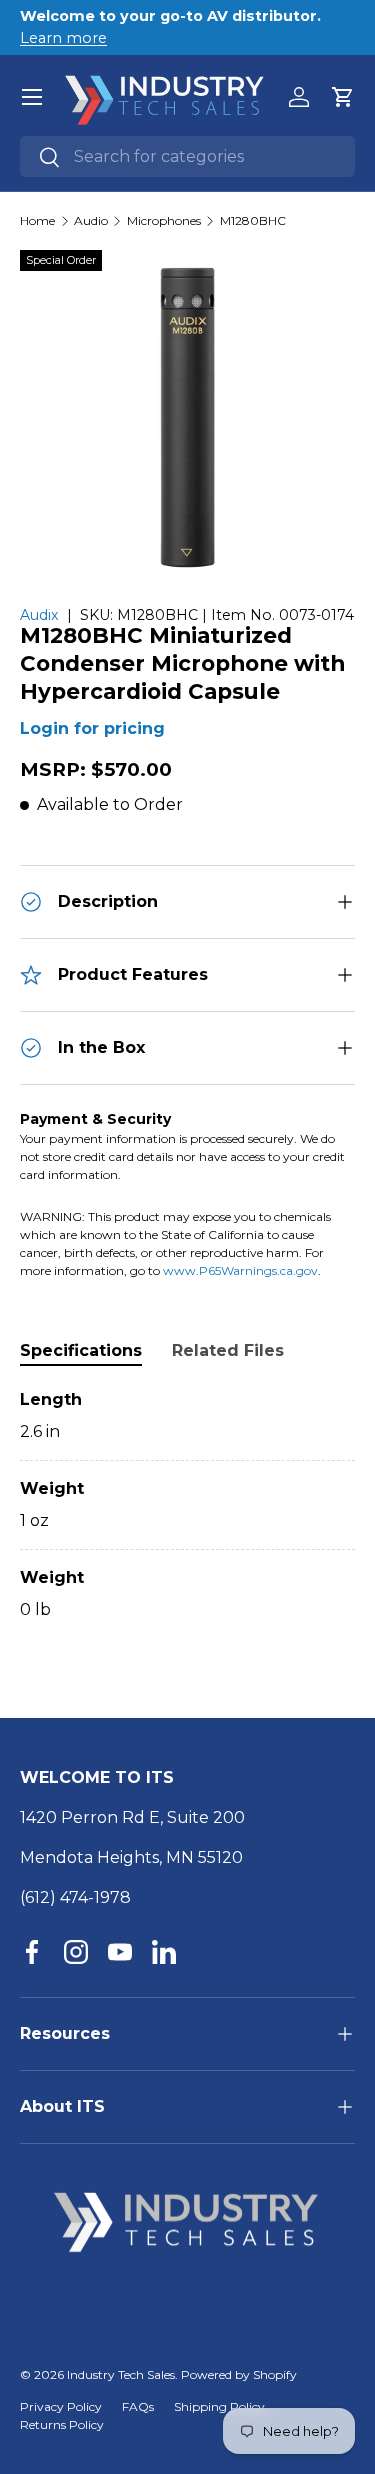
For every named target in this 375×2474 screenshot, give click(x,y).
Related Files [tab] (228, 1350)
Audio (91, 221)
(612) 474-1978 (75, 1897)
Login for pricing (92, 728)
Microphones (164, 221)
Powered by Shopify (239, 2374)
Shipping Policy (219, 2406)
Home (37, 221)
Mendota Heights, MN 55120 (131, 1857)
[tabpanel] (187, 1505)
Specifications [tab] (81, 1350)
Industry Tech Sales (121, 2374)
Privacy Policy (61, 2406)
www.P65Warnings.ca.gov (240, 1270)
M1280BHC (253, 221)
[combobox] (187, 156)
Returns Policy (62, 2424)
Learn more (63, 38)
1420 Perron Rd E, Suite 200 (132, 1817)
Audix (39, 615)
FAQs (138, 2406)
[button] (343, 97)
